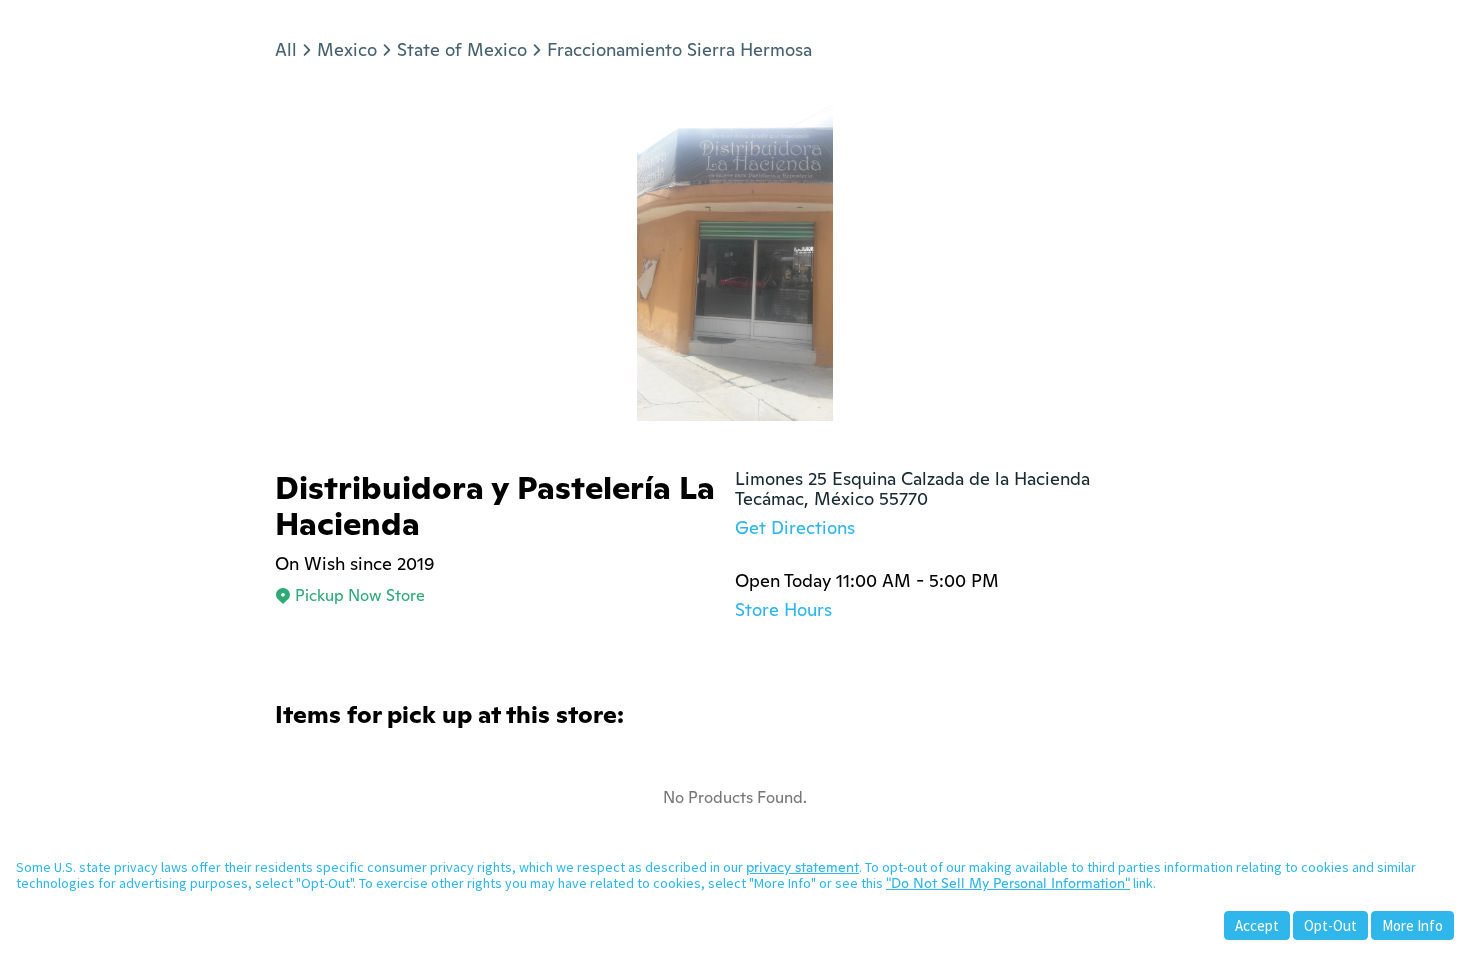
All (286, 49)
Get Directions (795, 527)
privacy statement (802, 867)
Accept (1257, 925)
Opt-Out (1330, 925)
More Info (1412, 925)
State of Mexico (462, 49)
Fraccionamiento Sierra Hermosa (679, 49)
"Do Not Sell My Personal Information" (1008, 883)
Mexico (347, 49)
